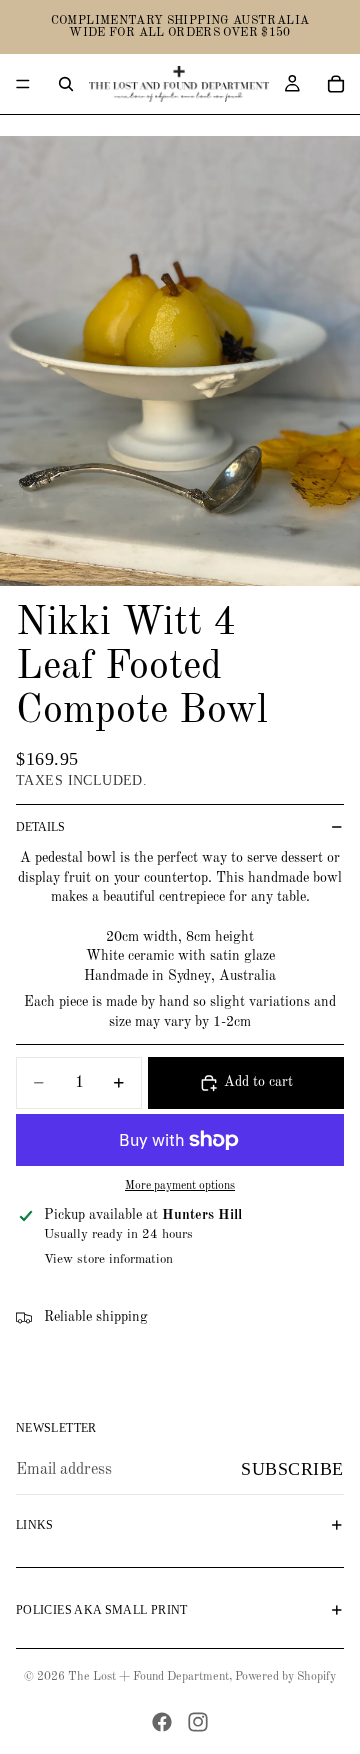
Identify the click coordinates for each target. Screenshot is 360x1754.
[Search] (66, 84)
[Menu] (23, 84)
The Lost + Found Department (148, 1677)
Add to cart (258, 1082)
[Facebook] (162, 1722)
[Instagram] (198, 1722)
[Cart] (336, 84)
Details (40, 827)
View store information (108, 1259)
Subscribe (292, 1469)
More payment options (180, 1186)
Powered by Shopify (285, 1677)
